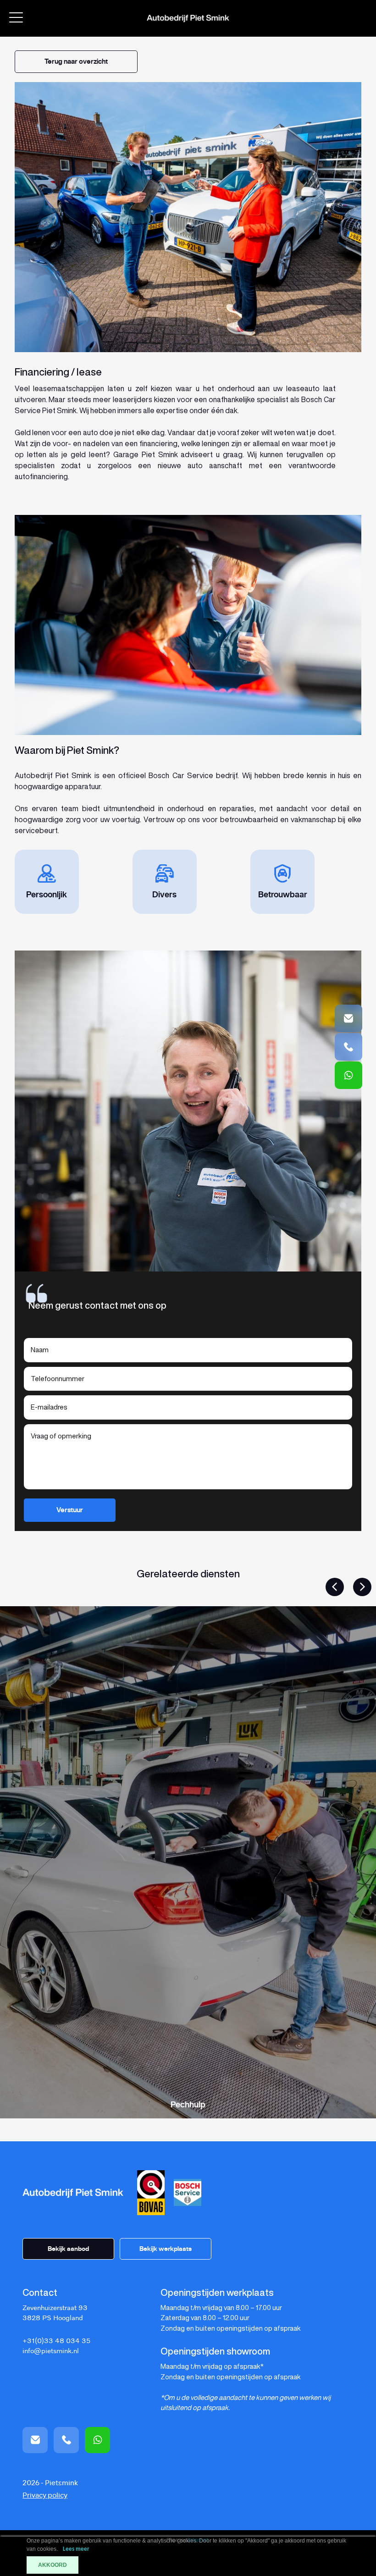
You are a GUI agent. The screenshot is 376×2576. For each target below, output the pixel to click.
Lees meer (76, 2549)
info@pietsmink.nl (51, 2351)
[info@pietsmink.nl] (348, 1018)
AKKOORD (53, 2565)
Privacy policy (45, 2496)
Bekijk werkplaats (166, 2249)
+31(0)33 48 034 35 (56, 2341)
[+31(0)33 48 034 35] (348, 1047)
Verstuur (70, 1510)
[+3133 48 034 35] (348, 1075)
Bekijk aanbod (68, 2249)
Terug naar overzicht (76, 61)
